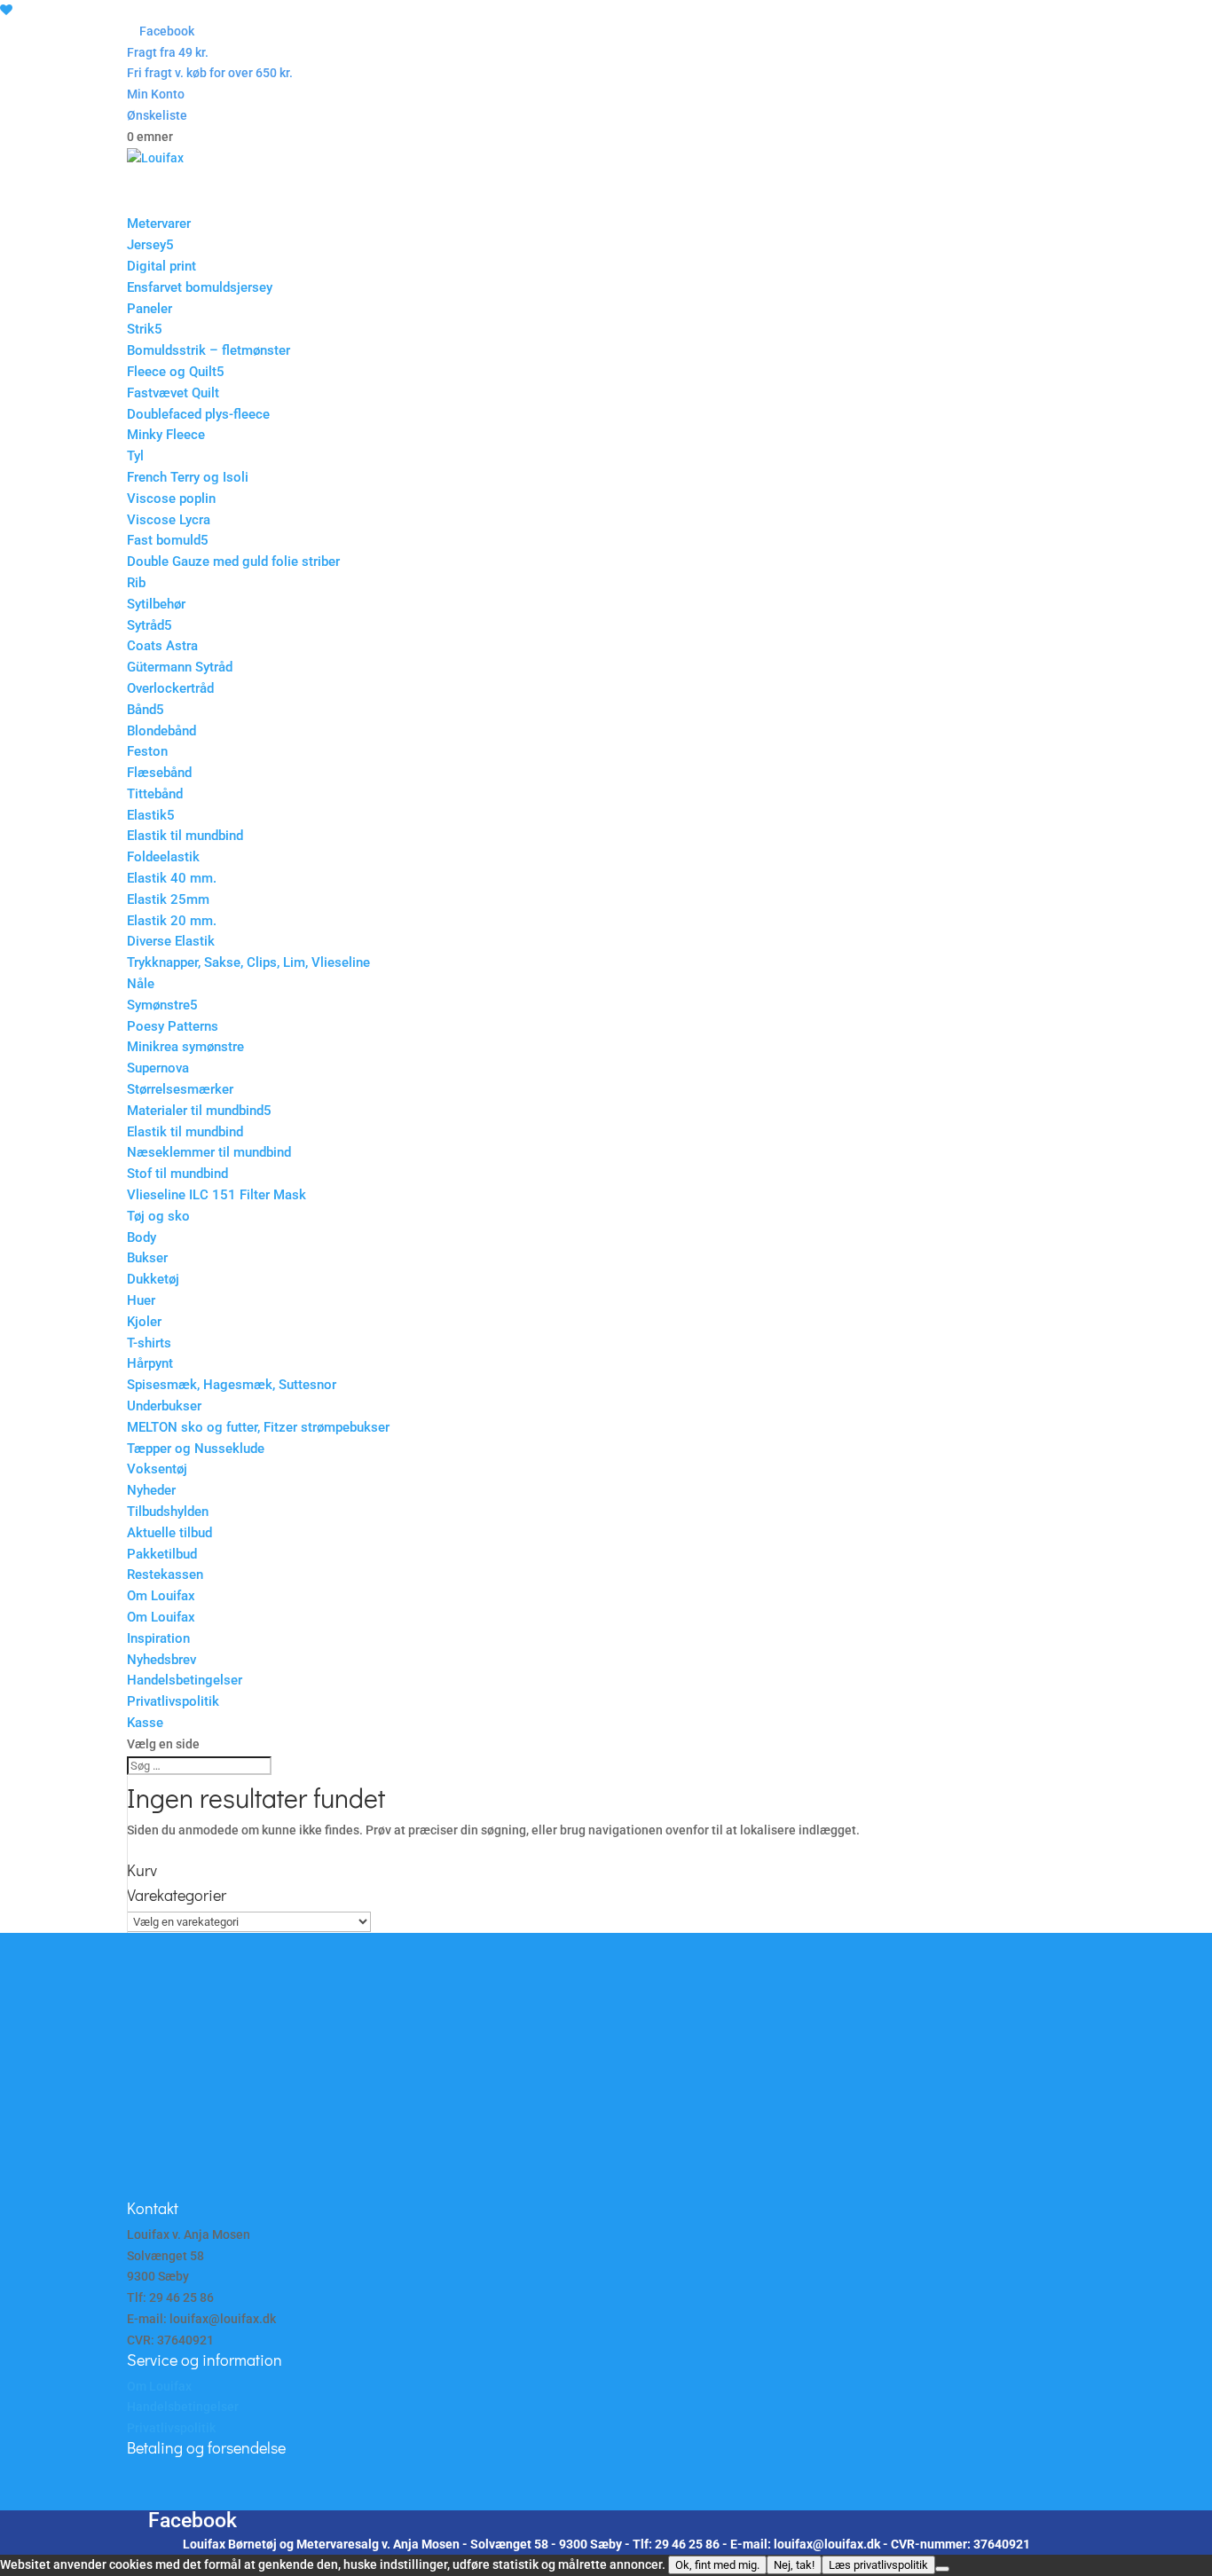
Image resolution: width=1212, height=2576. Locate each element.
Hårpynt (150, 1363)
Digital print (161, 266)
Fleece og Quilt (172, 372)
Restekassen (165, 1575)
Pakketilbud (162, 1554)
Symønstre (158, 1005)
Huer (141, 1300)
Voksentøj (157, 1469)
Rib (136, 583)
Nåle (141, 984)
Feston (147, 751)
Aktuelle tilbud (169, 1533)
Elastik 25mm (168, 899)
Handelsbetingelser (185, 1680)
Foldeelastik (163, 857)
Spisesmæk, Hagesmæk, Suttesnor (232, 1385)
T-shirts (149, 1343)
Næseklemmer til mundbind (209, 1152)
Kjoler (144, 1322)
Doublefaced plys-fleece (198, 414)
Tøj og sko (158, 1216)
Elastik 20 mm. (172, 921)
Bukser (147, 1258)
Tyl (135, 456)
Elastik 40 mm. (172, 878)
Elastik (147, 815)
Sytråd (146, 625)
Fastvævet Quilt (173, 393)
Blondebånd (161, 731)
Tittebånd (155, 794)
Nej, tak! (794, 2565)
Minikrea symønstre (185, 1047)
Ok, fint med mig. (717, 2565)
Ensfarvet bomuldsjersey (200, 287)
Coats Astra (162, 646)
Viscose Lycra (169, 520)
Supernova (158, 1068)
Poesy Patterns (173, 1026)
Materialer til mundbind (195, 1111)
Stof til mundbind (177, 1174)
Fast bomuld (164, 540)
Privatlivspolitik (173, 1701)
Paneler (150, 309)
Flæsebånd (159, 773)
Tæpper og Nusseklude (196, 1449)
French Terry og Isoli (188, 477)
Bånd (142, 710)
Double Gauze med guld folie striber (233, 562)
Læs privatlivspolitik (878, 2565)
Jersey (146, 245)
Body (142, 1237)
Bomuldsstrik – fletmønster (209, 350)
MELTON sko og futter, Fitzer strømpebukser (258, 1427)
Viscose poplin (171, 499)
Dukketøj (153, 1279)
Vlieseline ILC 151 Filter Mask (216, 1195)
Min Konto (156, 94)
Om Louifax (161, 1617)
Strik (141, 329)
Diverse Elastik (171, 941)
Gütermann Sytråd (180, 667)
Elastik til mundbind (185, 836)
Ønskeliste (157, 115)
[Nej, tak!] (942, 2569)
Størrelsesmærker (180, 1089)
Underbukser (164, 1406)
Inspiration (158, 1638)
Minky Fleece (166, 435)
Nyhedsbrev (161, 1660)
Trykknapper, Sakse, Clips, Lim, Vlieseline (248, 962)
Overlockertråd (170, 688)
